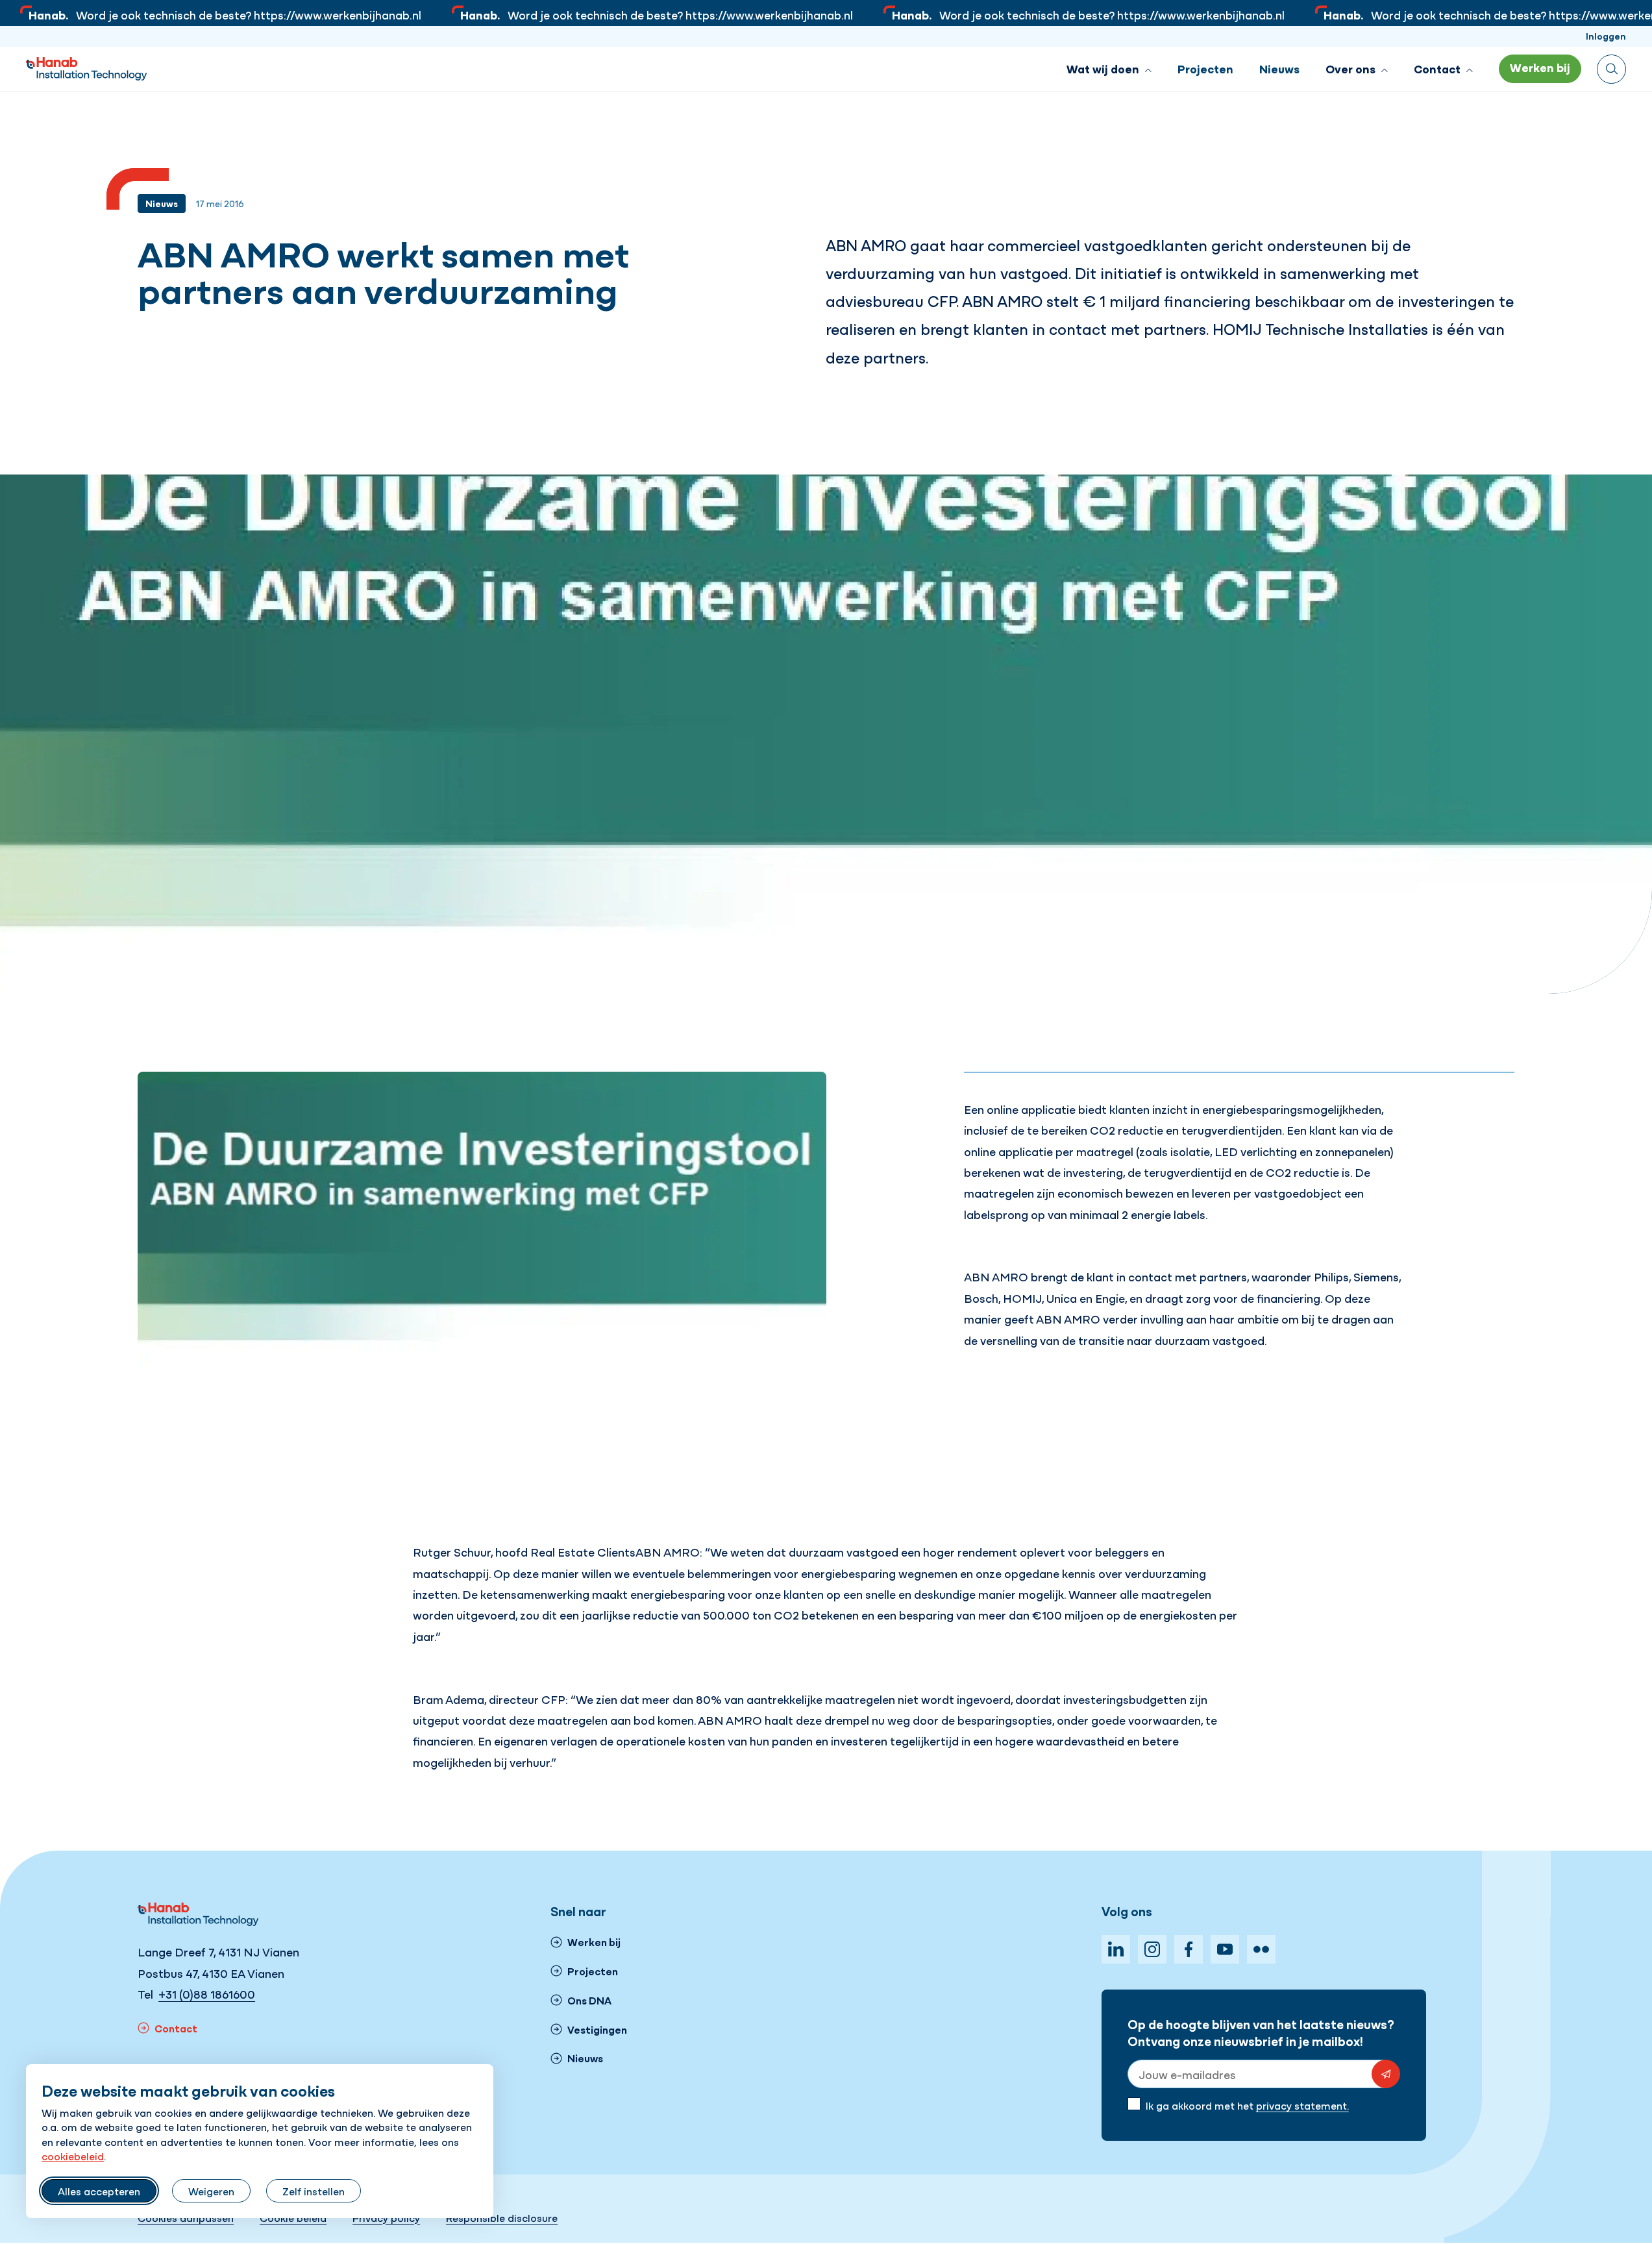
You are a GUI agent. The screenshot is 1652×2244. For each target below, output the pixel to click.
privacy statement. (1302, 2105)
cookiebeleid (73, 2156)
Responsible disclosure (502, 2217)
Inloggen (1606, 36)
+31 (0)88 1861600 (207, 1994)
